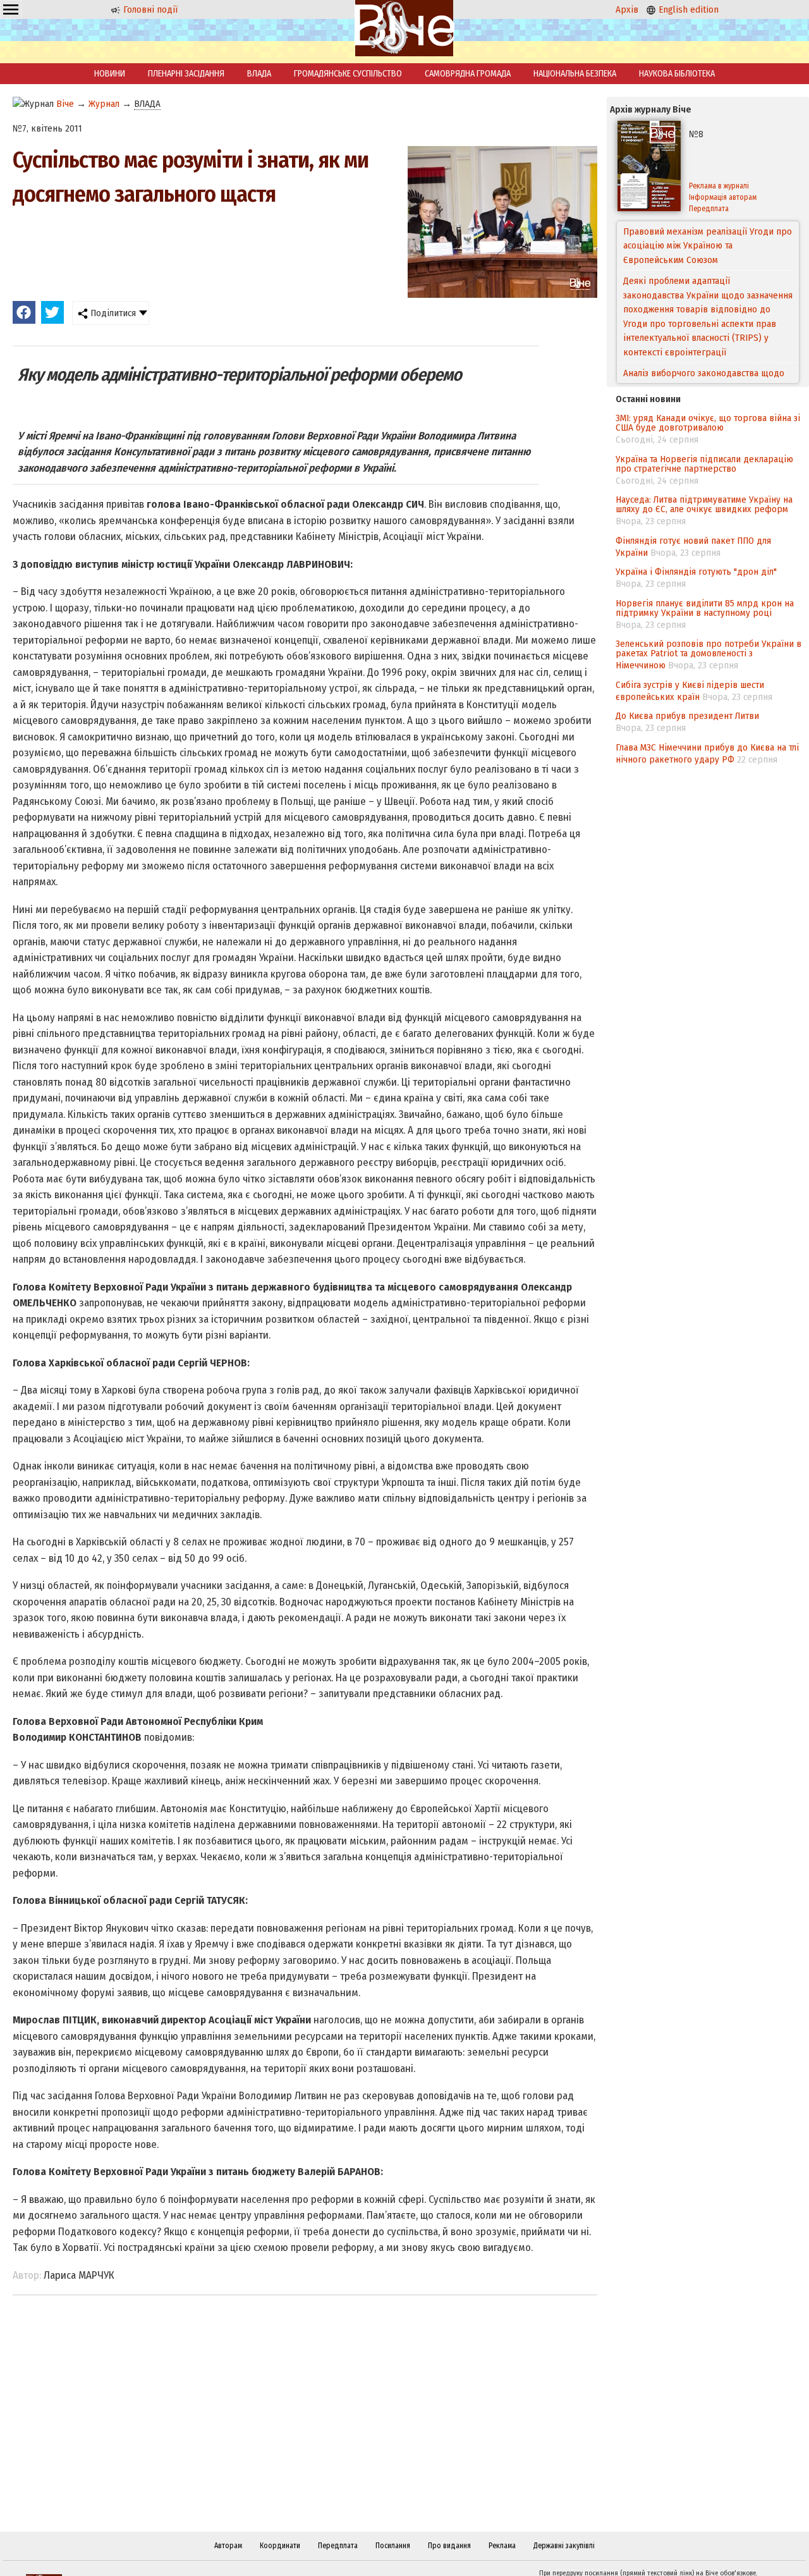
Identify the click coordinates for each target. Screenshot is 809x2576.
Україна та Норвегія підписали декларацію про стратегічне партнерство (704, 464)
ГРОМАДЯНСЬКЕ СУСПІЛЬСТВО (348, 74)
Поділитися (112, 313)
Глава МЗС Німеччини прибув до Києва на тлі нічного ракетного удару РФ (707, 753)
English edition (687, 9)
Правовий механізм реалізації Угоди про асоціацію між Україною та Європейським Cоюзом (708, 246)
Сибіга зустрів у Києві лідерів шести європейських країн (690, 691)
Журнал (104, 104)
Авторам (228, 2546)
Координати (280, 2546)
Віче (65, 104)
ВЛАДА (259, 74)
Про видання (449, 2546)
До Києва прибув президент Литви (687, 716)
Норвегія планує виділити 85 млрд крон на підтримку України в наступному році (705, 608)
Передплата (709, 209)
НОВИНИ (110, 74)
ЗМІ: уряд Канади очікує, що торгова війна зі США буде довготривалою (708, 423)
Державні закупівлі (564, 2546)
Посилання (393, 2546)
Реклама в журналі (719, 186)
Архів (627, 9)
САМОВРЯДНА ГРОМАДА (468, 74)
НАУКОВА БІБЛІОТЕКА (677, 74)
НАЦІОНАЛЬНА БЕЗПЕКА (575, 74)
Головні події (149, 9)
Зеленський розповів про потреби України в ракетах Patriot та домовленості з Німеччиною (709, 654)
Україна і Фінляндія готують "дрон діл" (696, 572)
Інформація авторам (723, 197)
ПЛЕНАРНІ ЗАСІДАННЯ (186, 74)
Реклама (502, 2546)
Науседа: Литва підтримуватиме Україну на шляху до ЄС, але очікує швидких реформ (704, 504)
